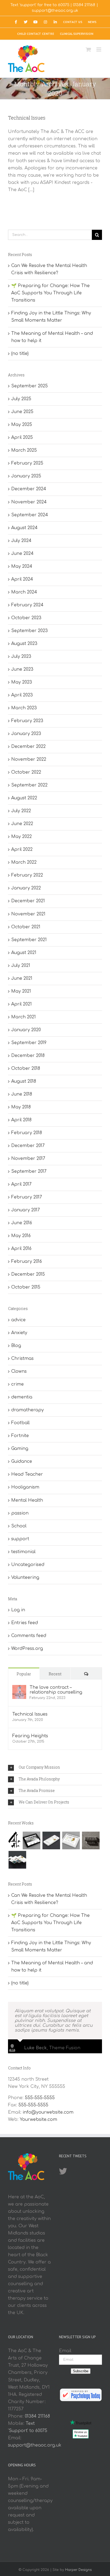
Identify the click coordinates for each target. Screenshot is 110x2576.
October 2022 (26, 772)
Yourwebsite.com (38, 2120)
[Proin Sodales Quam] (71, 1840)
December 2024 (29, 489)
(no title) (20, 354)
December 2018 (28, 1056)
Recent (55, 1674)
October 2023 (26, 618)
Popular (24, 1674)
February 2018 (27, 1133)
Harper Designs (78, 2570)
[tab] (55, 1768)
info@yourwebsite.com (48, 2112)
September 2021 (29, 940)
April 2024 (22, 579)
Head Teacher (27, 1474)
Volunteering (25, 1577)
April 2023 (22, 695)
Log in (18, 1610)
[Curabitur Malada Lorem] (17, 1860)
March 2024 (24, 592)
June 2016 (22, 1223)
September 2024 (30, 515)
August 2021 (24, 953)
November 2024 (29, 502)
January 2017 (25, 1210)
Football (20, 1423)
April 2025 (22, 437)
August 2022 (24, 798)
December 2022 (28, 747)
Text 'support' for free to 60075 (40, 5)
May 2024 (22, 566)
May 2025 (22, 425)
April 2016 (21, 1249)
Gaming (20, 1449)
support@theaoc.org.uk (55, 11)
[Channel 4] (14, 1840)
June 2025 (22, 412)
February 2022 (27, 875)
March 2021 (23, 1017)
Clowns (19, 1371)
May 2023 (22, 682)
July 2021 (21, 966)
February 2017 (27, 1197)
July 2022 (21, 811)
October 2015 (26, 1287)
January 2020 (26, 1030)
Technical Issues (27, 118)
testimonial (23, 1552)
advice (18, 1320)
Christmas (22, 1358)
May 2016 (21, 1236)
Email (65, 2351)
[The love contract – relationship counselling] (19, 1688)
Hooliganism (25, 1487)
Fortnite (20, 1436)
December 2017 (28, 1146)
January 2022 (26, 888)
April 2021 (21, 1004)
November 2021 (28, 914)
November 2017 (28, 1159)
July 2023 (21, 656)
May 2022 (21, 837)
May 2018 (21, 1107)
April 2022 (22, 849)
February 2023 (27, 721)
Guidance (22, 1461)
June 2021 (22, 978)
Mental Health (27, 1500)
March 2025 (24, 450)
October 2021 (26, 927)
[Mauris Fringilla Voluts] (51, 1840)
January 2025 (26, 476)
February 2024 (27, 605)
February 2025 (27, 463)
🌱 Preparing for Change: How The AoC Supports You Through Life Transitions (50, 293)
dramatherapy (27, 1410)
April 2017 (21, 1184)
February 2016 (27, 1261)
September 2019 (29, 1043)
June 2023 (22, 669)
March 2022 (24, 862)
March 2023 (24, 708)
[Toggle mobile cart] (88, 49)
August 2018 (24, 1081)
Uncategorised (28, 1565)
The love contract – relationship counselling (56, 1690)
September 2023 (30, 631)
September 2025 (30, 386)
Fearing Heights (30, 1736)
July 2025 (21, 399)
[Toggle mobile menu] (99, 49)
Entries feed (25, 1623)
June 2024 (22, 554)
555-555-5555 (40, 2098)
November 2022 (29, 759)
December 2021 (28, 901)
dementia (22, 1397)
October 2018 (26, 1068)
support (20, 1539)
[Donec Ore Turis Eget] (31, 1840)
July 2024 (21, 541)
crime (17, 1384)
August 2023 (24, 644)
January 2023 (26, 734)
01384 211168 (84, 5)
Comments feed (29, 1636)
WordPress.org (27, 1649)
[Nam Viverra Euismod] (91, 1840)
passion (20, 1513)
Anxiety (19, 1333)
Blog (16, 1346)
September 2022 (29, 785)
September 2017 (29, 1171)
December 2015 (28, 1274)
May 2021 (21, 991)
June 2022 (22, 824)
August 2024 (24, 528)
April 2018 (21, 1120)
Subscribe (81, 2371)
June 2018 (22, 1094)
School (19, 1526)
